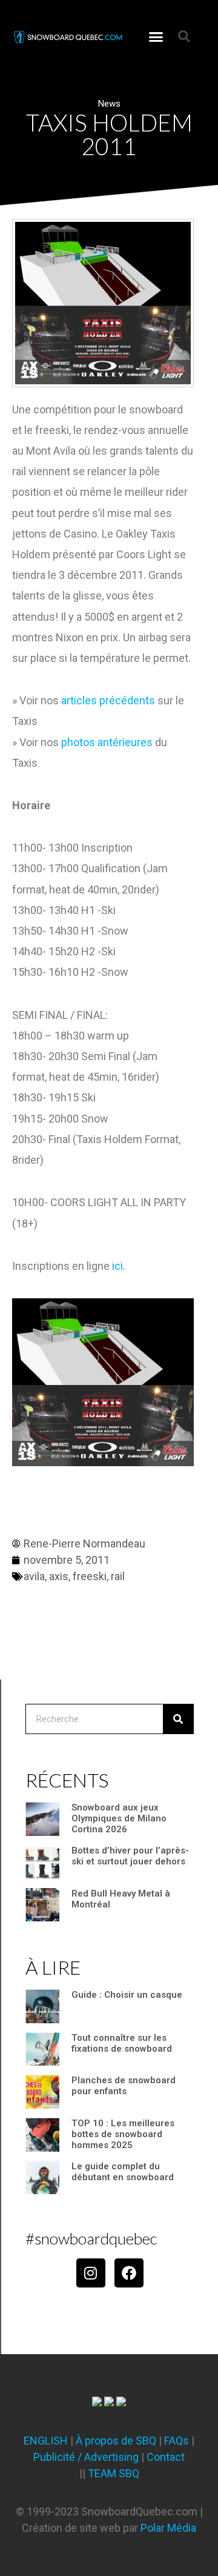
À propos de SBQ (116, 2441)
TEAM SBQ (114, 2473)
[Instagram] (91, 2273)
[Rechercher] (178, 1719)
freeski (90, 1576)
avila (34, 1576)
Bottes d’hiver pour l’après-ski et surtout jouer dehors (130, 1856)
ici (117, 1266)
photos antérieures (107, 742)
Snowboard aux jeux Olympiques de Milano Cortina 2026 (119, 1818)
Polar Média (168, 2528)
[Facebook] (129, 2273)
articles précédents (108, 700)
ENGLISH (46, 2441)
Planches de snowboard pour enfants (124, 2086)
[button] (156, 36)
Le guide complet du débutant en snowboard (123, 2172)
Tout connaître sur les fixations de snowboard (122, 2043)
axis (59, 1576)
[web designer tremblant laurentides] (97, 2402)
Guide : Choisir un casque (127, 1995)
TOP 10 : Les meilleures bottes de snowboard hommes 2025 (123, 2134)
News (109, 104)
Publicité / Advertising (86, 2457)
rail (118, 1576)
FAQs (177, 2441)
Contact (166, 2457)
